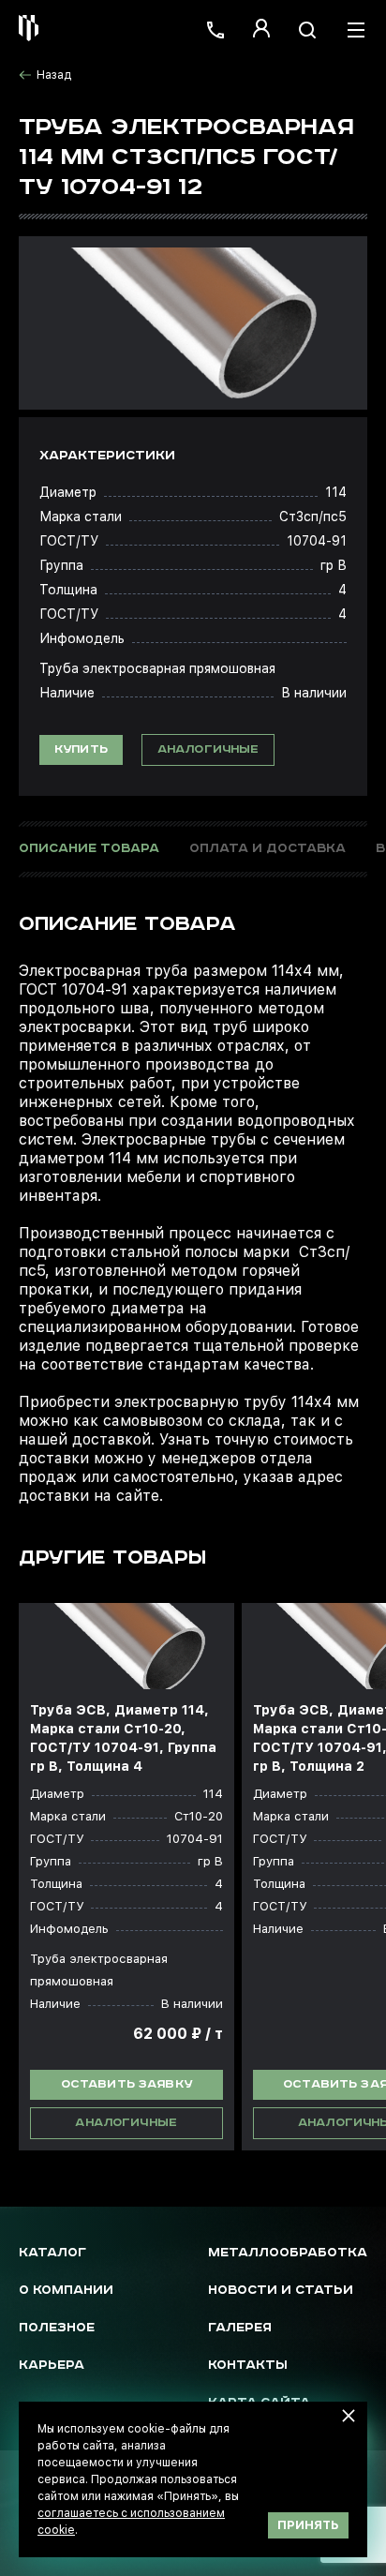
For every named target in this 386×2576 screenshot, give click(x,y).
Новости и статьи (281, 2291)
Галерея (240, 2328)
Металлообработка (288, 2253)
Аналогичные (208, 749)
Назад (54, 75)
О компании (66, 2291)
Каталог (52, 2253)
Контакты (248, 2366)
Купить (81, 749)
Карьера (52, 2366)
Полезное (57, 2328)
